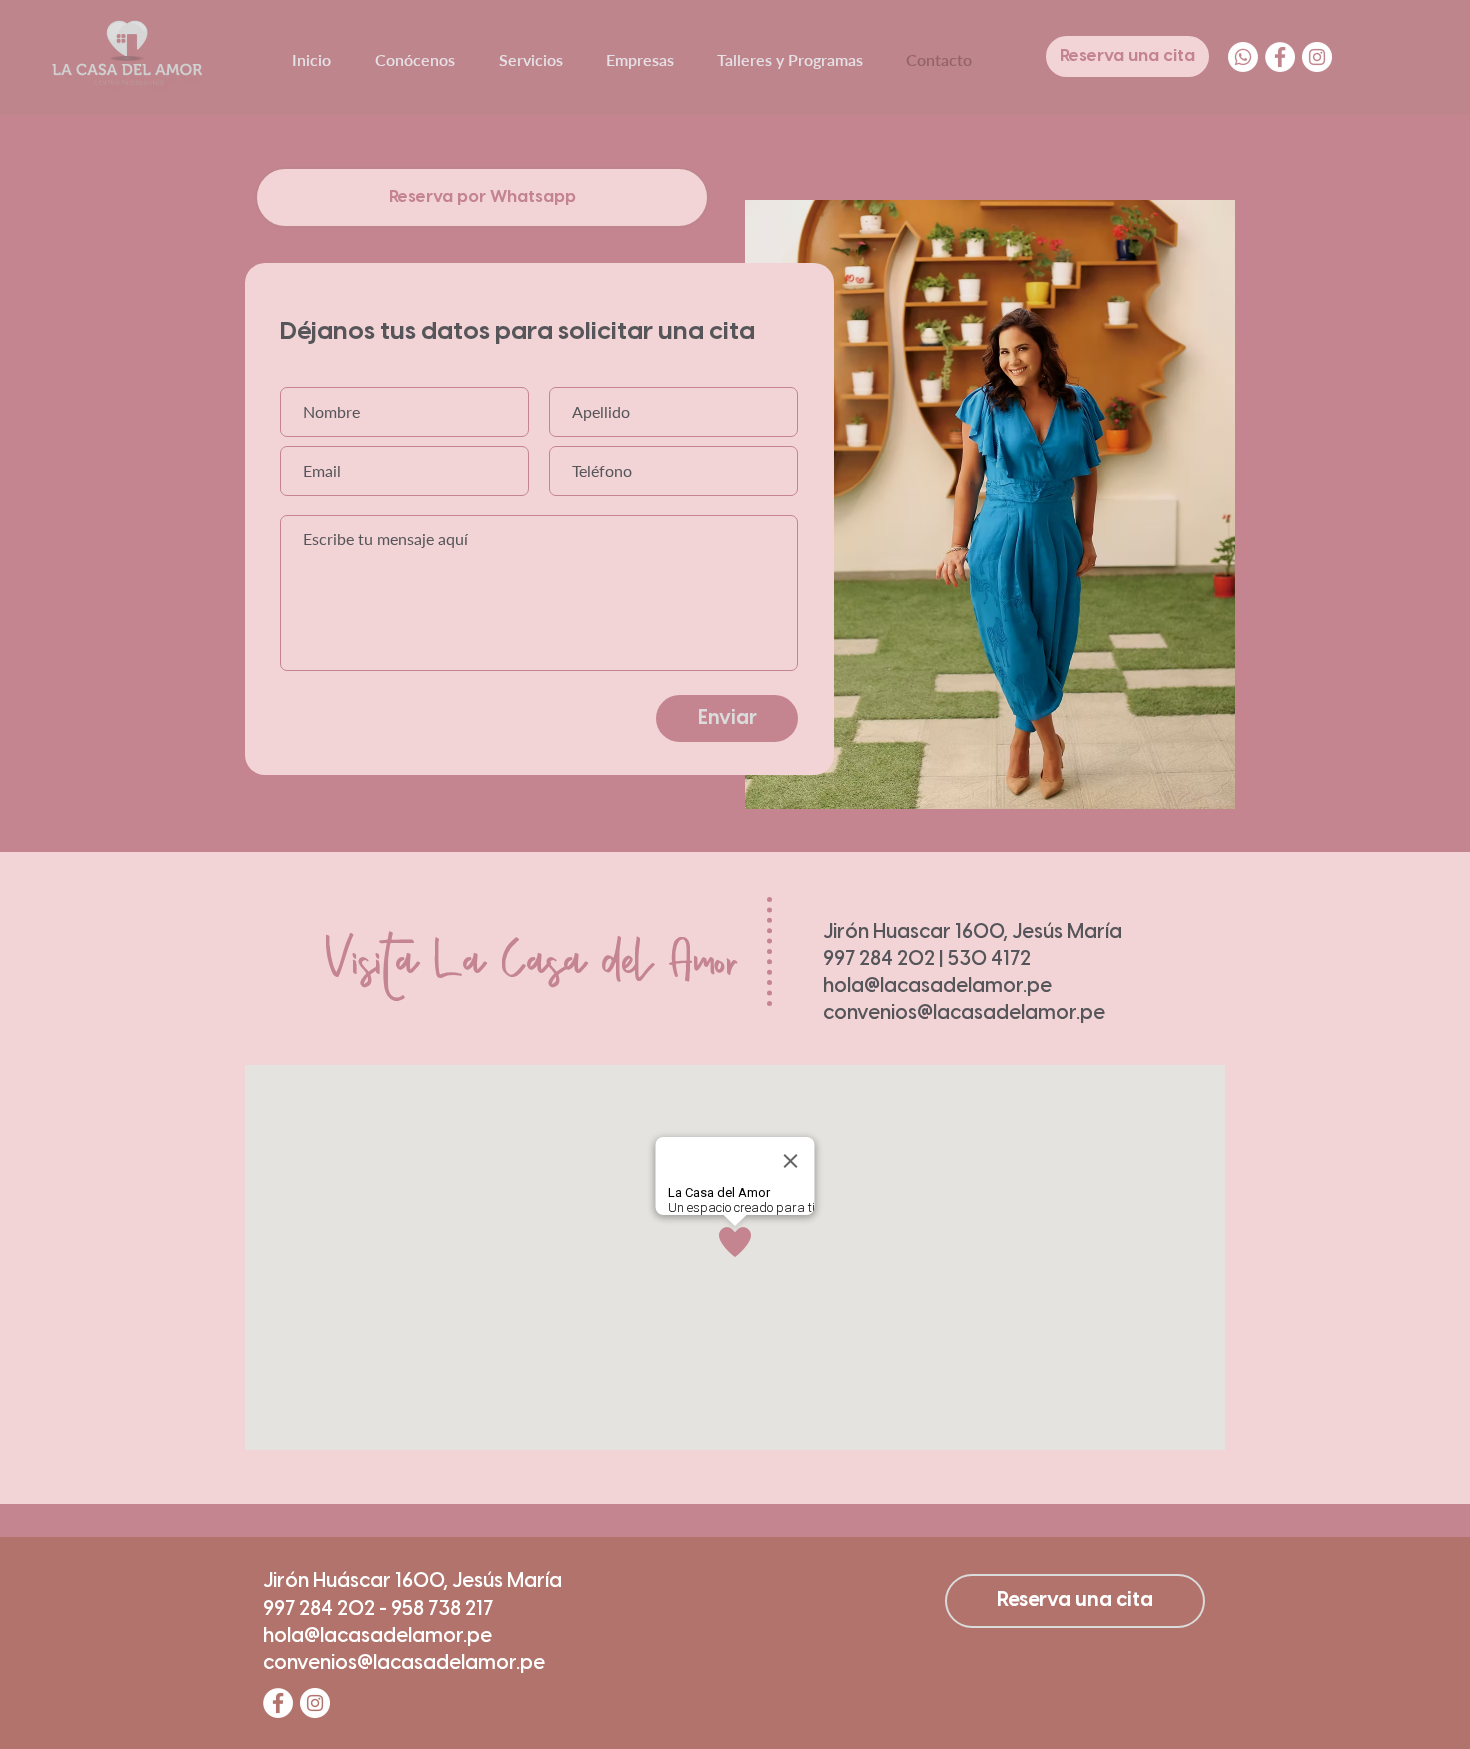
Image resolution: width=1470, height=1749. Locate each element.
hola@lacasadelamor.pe (937, 986)
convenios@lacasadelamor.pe (964, 1013)
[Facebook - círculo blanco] (1280, 57)
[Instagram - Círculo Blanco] (1317, 57)
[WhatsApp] (1243, 57)
